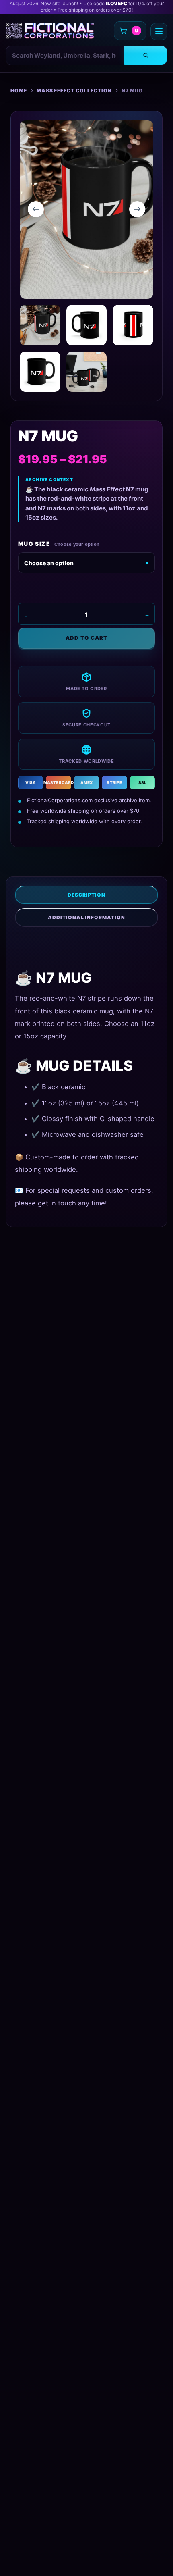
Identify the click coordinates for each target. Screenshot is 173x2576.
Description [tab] (87, 895)
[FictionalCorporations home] (50, 31)
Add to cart (86, 638)
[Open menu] (159, 31)
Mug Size (34, 544)
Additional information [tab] (86, 917)
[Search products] (145, 55)
